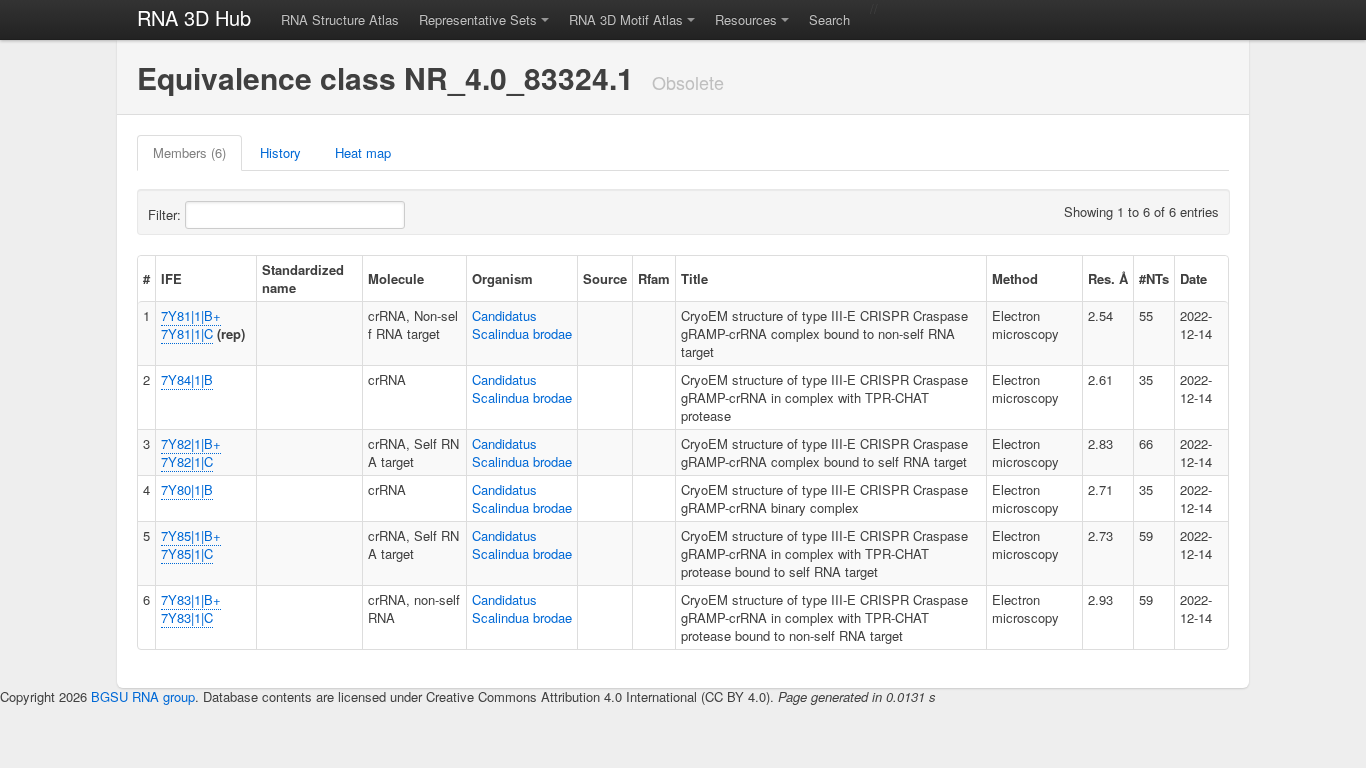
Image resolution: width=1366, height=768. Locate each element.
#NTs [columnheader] (1154, 278)
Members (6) (189, 152)
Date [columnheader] (1193, 278)
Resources (746, 19)
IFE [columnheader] (171, 278)
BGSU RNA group (143, 696)
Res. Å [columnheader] (1108, 278)
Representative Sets (478, 19)
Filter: (166, 214)
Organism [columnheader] (502, 278)
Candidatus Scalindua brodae (522, 324)
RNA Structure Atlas (340, 19)
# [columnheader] (146, 278)
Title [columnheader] (694, 278)
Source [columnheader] (605, 278)
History (280, 152)
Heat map (363, 152)
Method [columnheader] (1015, 278)
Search (829, 19)
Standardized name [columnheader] (303, 278)
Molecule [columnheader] (396, 278)
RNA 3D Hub (194, 17)
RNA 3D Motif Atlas (626, 19)
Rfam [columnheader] (654, 278)
